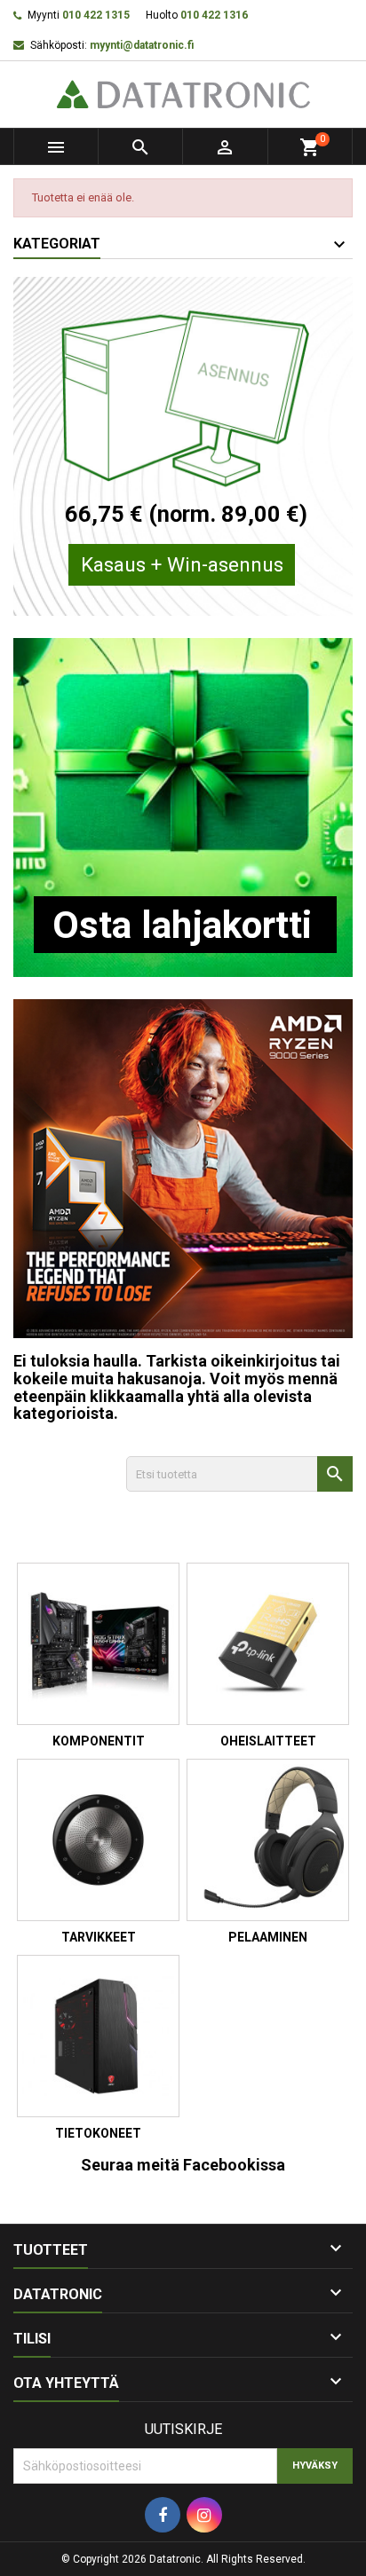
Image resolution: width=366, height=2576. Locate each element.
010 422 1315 (96, 15)
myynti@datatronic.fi (142, 45)
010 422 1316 (214, 15)
